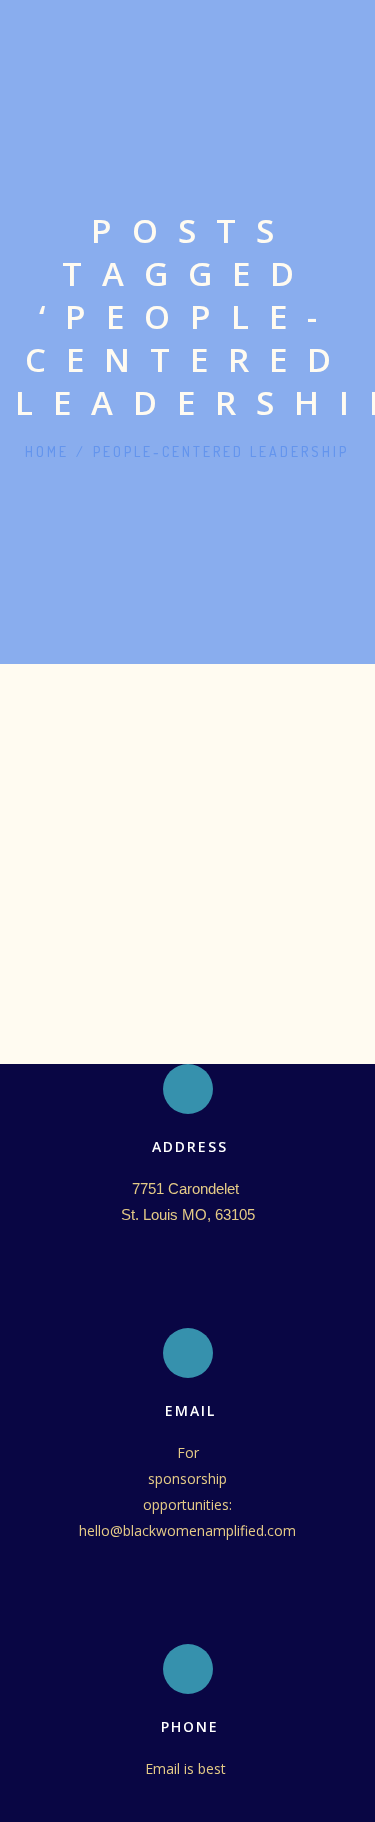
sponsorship (187, 1478)
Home (47, 451)
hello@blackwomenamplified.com (187, 1530)
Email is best (187, 1768)
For (188, 1452)
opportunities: (187, 1504)
